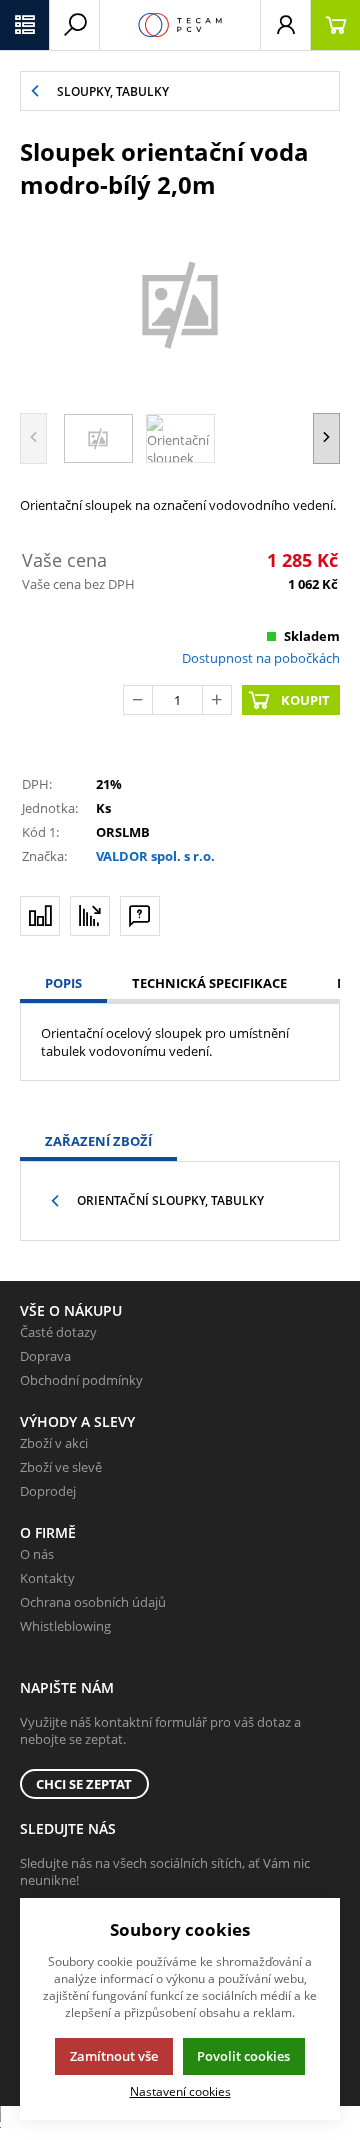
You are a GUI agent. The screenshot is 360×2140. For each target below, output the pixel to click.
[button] (25, 25)
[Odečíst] (138, 700)
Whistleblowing (65, 1626)
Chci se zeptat (84, 1784)
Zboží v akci (54, 1443)
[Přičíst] (217, 700)
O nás (37, 1554)
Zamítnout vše (114, 2056)
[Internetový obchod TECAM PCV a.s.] (180, 25)
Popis (63, 983)
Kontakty (47, 1578)
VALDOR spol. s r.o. (155, 856)
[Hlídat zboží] (90, 916)
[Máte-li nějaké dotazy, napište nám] (140, 916)
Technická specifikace (209, 983)
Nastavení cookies (180, 2091)
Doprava (45, 1356)
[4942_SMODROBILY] (180, 303)
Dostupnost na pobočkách (261, 658)
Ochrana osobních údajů (93, 1602)
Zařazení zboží (98, 1141)
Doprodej (48, 1491)
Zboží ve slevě (61, 1467)
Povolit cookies (243, 2056)
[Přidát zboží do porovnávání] (40, 916)
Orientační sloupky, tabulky (170, 1200)
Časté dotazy (58, 1332)
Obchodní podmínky (81, 1380)
